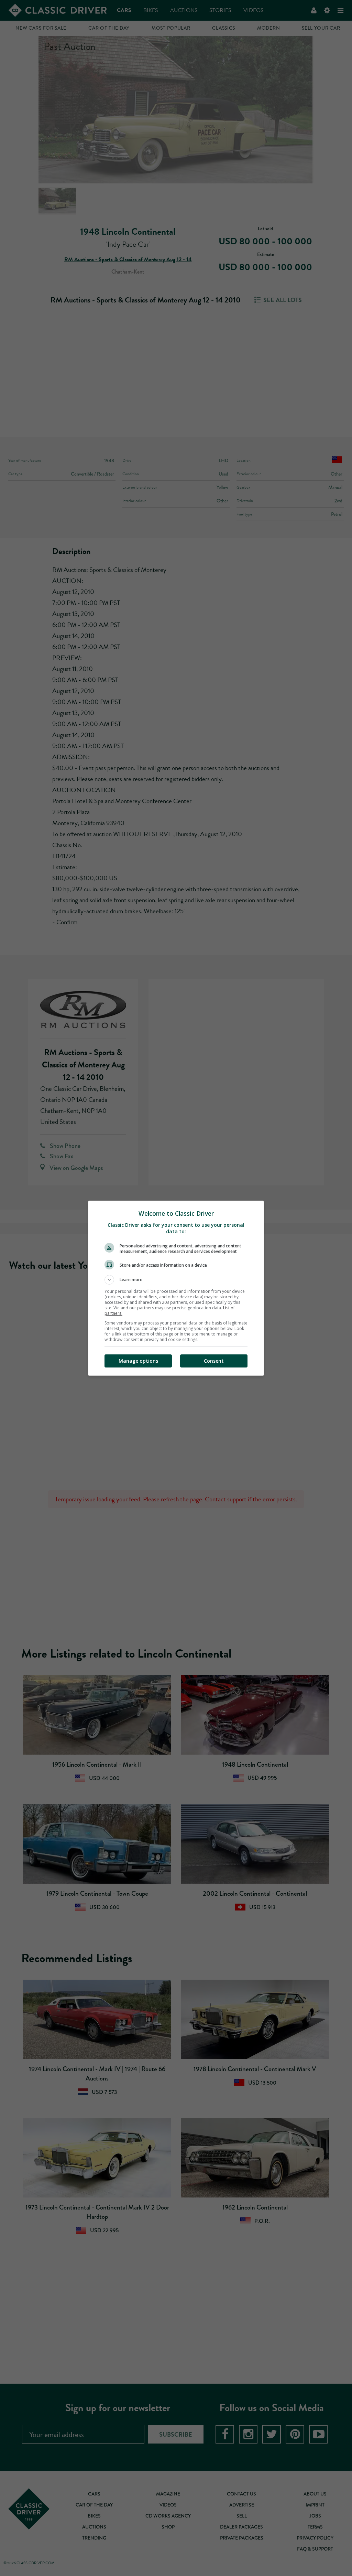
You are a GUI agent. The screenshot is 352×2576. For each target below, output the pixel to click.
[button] (176, 1280)
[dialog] (176, 1288)
